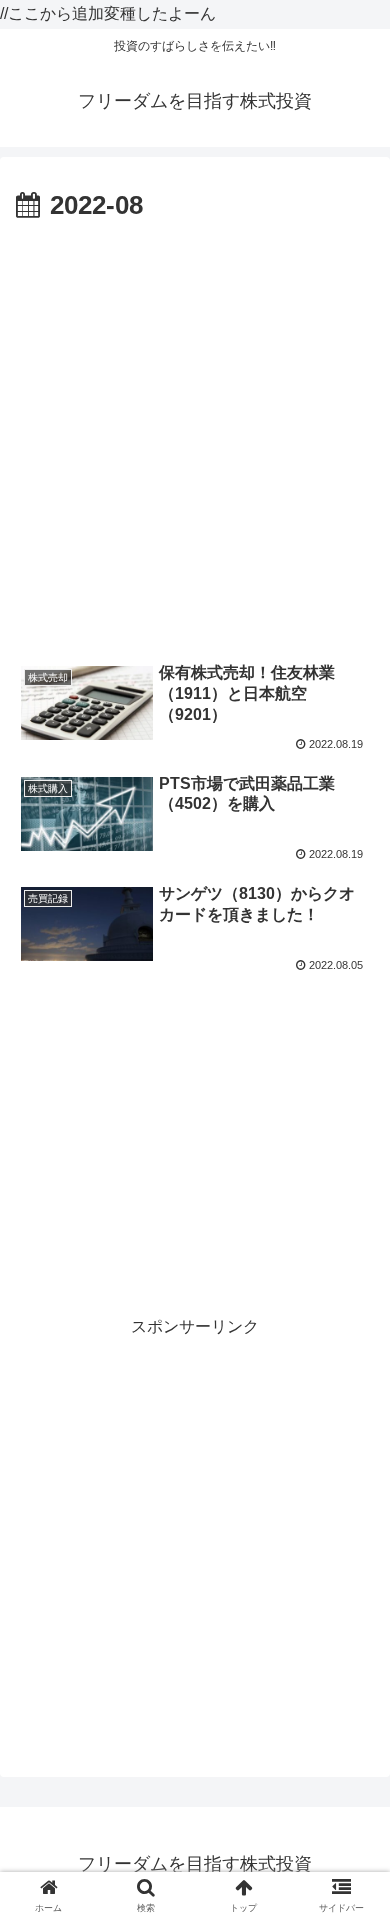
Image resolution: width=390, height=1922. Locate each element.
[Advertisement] (195, 434)
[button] (350, 1699)
